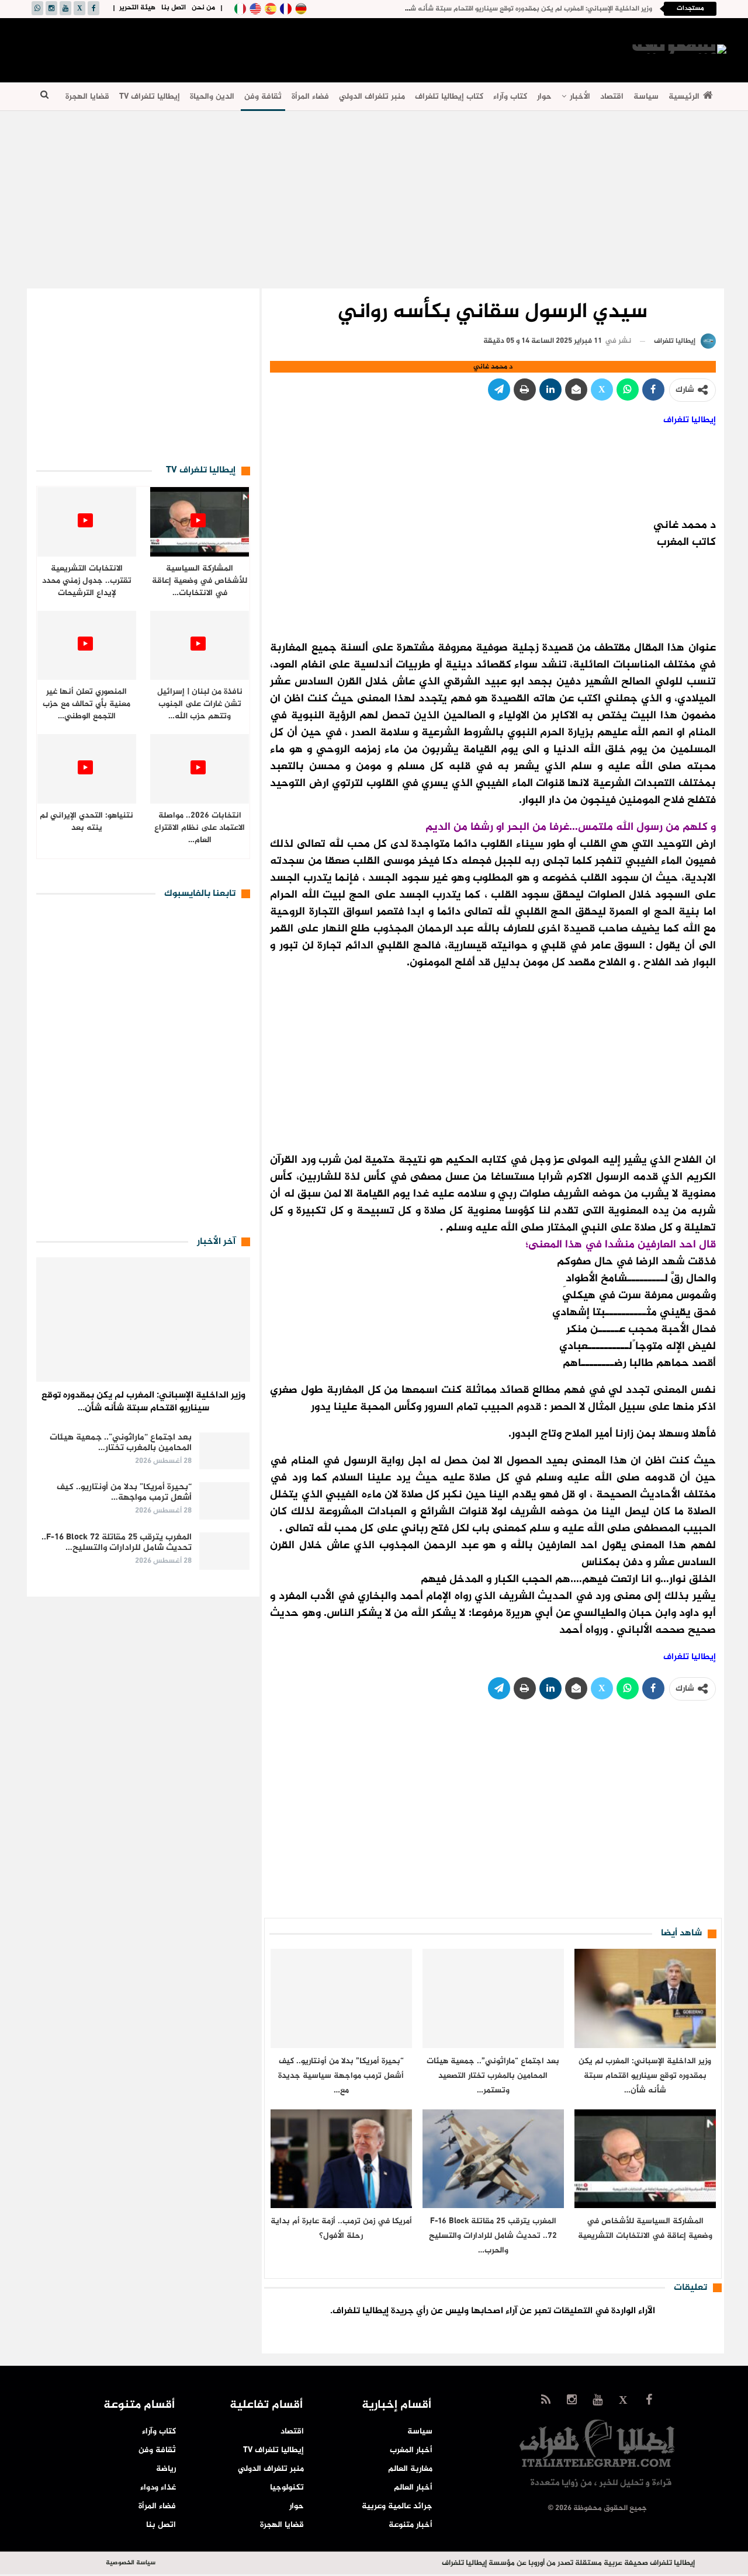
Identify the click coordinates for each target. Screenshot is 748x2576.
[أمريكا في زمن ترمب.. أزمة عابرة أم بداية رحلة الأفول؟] (341, 2159)
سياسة (646, 97)
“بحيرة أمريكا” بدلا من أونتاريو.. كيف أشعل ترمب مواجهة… (124, 1492)
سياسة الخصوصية (131, 2563)
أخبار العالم (413, 2488)
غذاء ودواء (158, 2488)
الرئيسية (684, 97)
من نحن (203, 8)
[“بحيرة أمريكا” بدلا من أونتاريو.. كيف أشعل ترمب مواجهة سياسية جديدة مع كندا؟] (341, 1998)
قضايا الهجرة (87, 97)
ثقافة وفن (263, 97)
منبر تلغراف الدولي (372, 97)
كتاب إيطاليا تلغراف (449, 97)
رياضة (166, 2469)
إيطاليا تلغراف (690, 420)
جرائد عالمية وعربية (397, 2506)
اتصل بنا (174, 8)
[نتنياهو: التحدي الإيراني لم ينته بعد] (87, 769)
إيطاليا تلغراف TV (150, 97)
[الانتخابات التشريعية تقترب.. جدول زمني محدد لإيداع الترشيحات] (87, 522)
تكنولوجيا (287, 2488)
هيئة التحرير (137, 8)
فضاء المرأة (310, 97)
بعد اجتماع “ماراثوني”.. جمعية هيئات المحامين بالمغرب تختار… (121, 1443)
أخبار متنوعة (411, 2525)
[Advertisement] (245, 48)
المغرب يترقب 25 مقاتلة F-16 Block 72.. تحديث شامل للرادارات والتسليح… (117, 1543)
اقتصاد (612, 97)
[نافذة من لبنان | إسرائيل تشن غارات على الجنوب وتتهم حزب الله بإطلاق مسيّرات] (200, 646)
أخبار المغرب (411, 2450)
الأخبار (580, 97)
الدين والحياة (212, 97)
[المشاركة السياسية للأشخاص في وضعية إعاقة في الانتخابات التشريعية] (645, 2159)
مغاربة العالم (410, 2469)
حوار (544, 97)
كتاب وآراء (510, 97)
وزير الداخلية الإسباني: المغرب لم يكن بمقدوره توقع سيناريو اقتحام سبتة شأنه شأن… (143, 1402)
